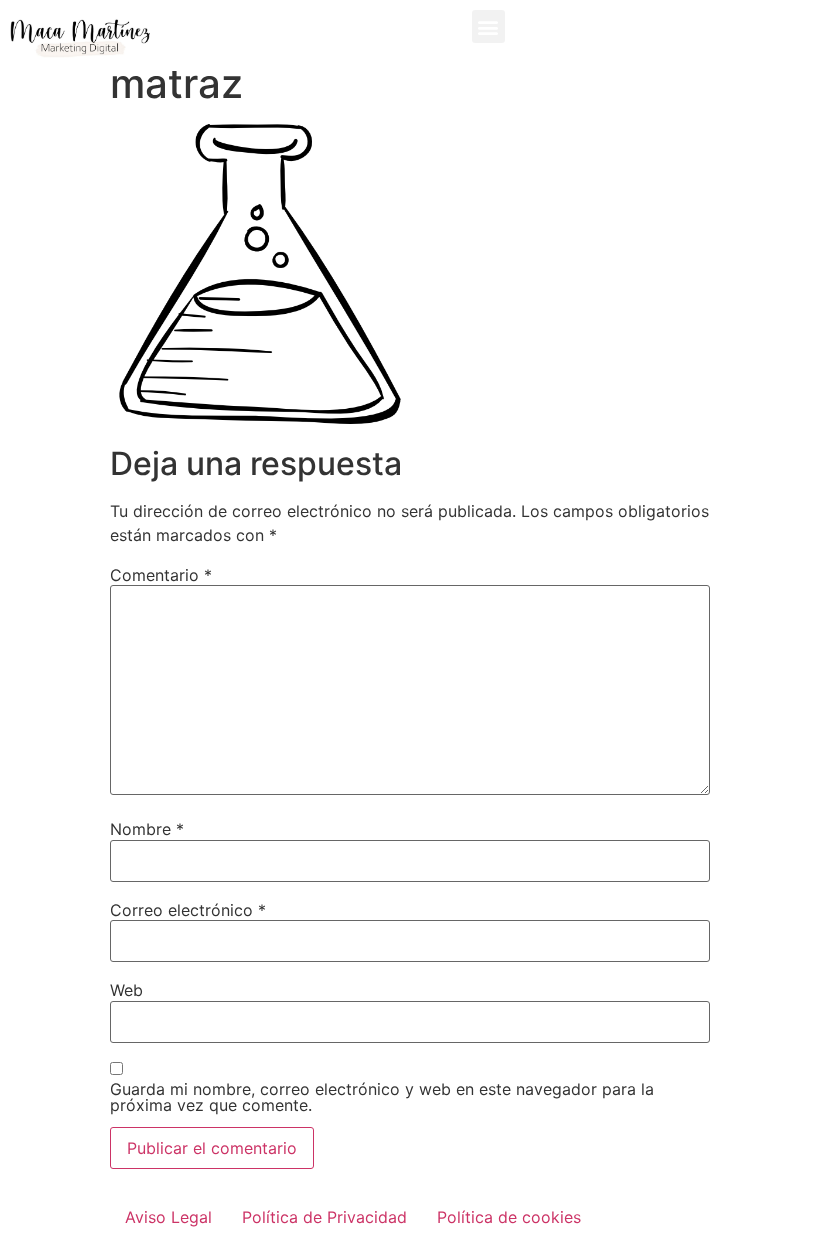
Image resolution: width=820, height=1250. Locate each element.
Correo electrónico (188, 910)
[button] (488, 26)
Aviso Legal (168, 1217)
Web (126, 990)
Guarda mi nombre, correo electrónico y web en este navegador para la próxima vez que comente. (382, 1097)
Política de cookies (509, 1217)
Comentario (161, 575)
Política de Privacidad (324, 1217)
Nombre (147, 829)
